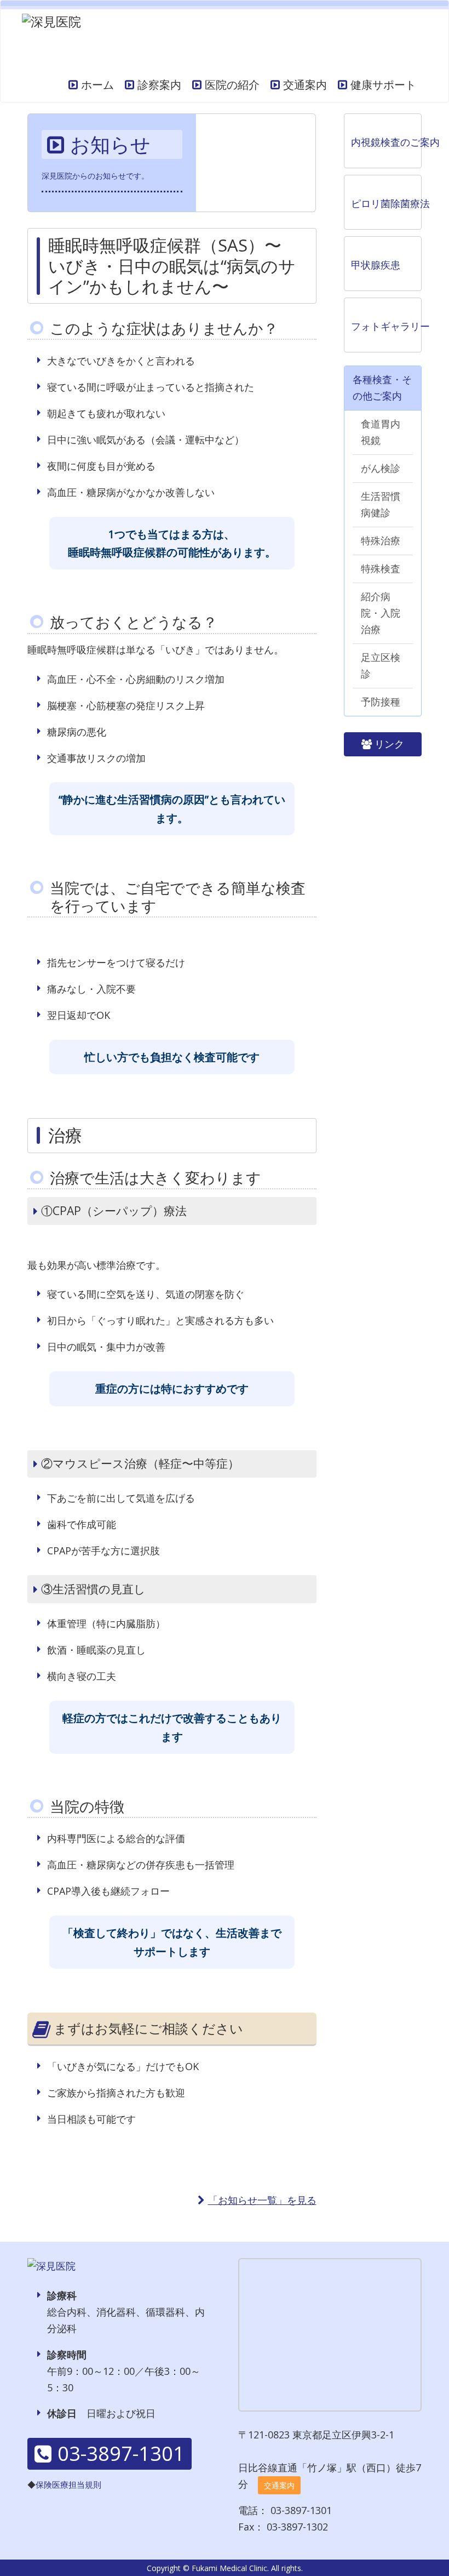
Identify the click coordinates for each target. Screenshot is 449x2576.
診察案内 (159, 85)
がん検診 (381, 468)
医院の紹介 (232, 85)
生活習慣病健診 (381, 504)
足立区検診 (381, 665)
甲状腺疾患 (376, 265)
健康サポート (383, 85)
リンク (389, 744)
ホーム (97, 85)
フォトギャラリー (387, 326)
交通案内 (305, 85)
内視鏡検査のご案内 (387, 142)
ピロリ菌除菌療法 (387, 203)
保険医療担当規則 (68, 2484)
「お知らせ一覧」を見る (262, 2200)
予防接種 (381, 702)
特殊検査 (381, 568)
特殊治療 (381, 540)
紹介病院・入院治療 (381, 613)
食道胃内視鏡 (381, 432)
